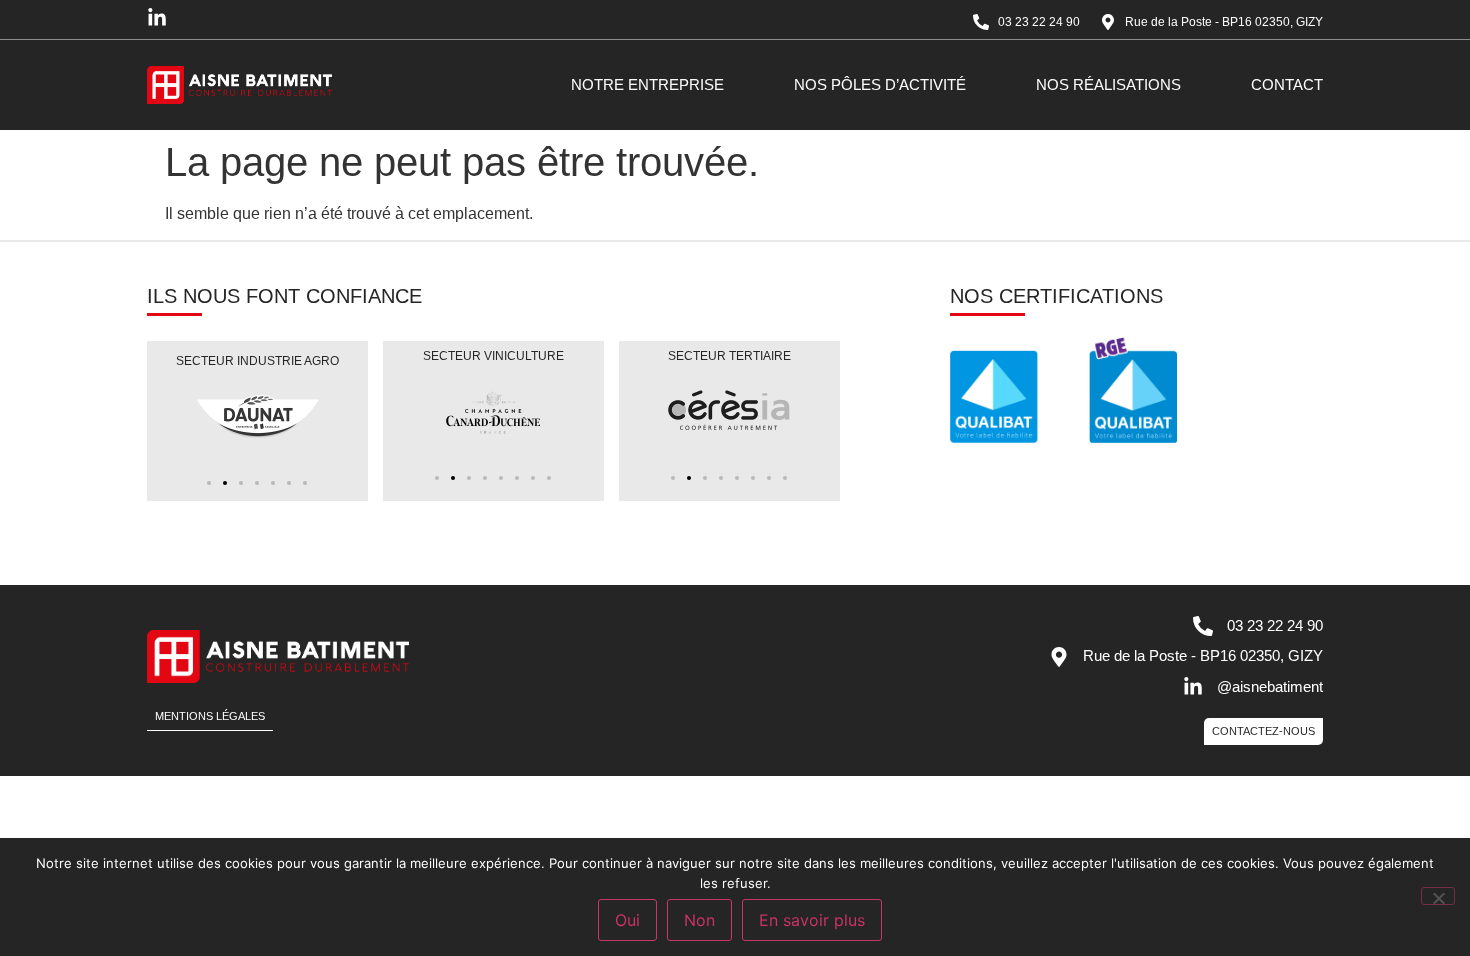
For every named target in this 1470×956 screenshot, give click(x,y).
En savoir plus (812, 920)
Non (699, 920)
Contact (1287, 84)
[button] (209, 483)
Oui (627, 920)
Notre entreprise (647, 84)
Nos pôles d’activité (880, 84)
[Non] (1438, 896)
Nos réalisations (1108, 84)
